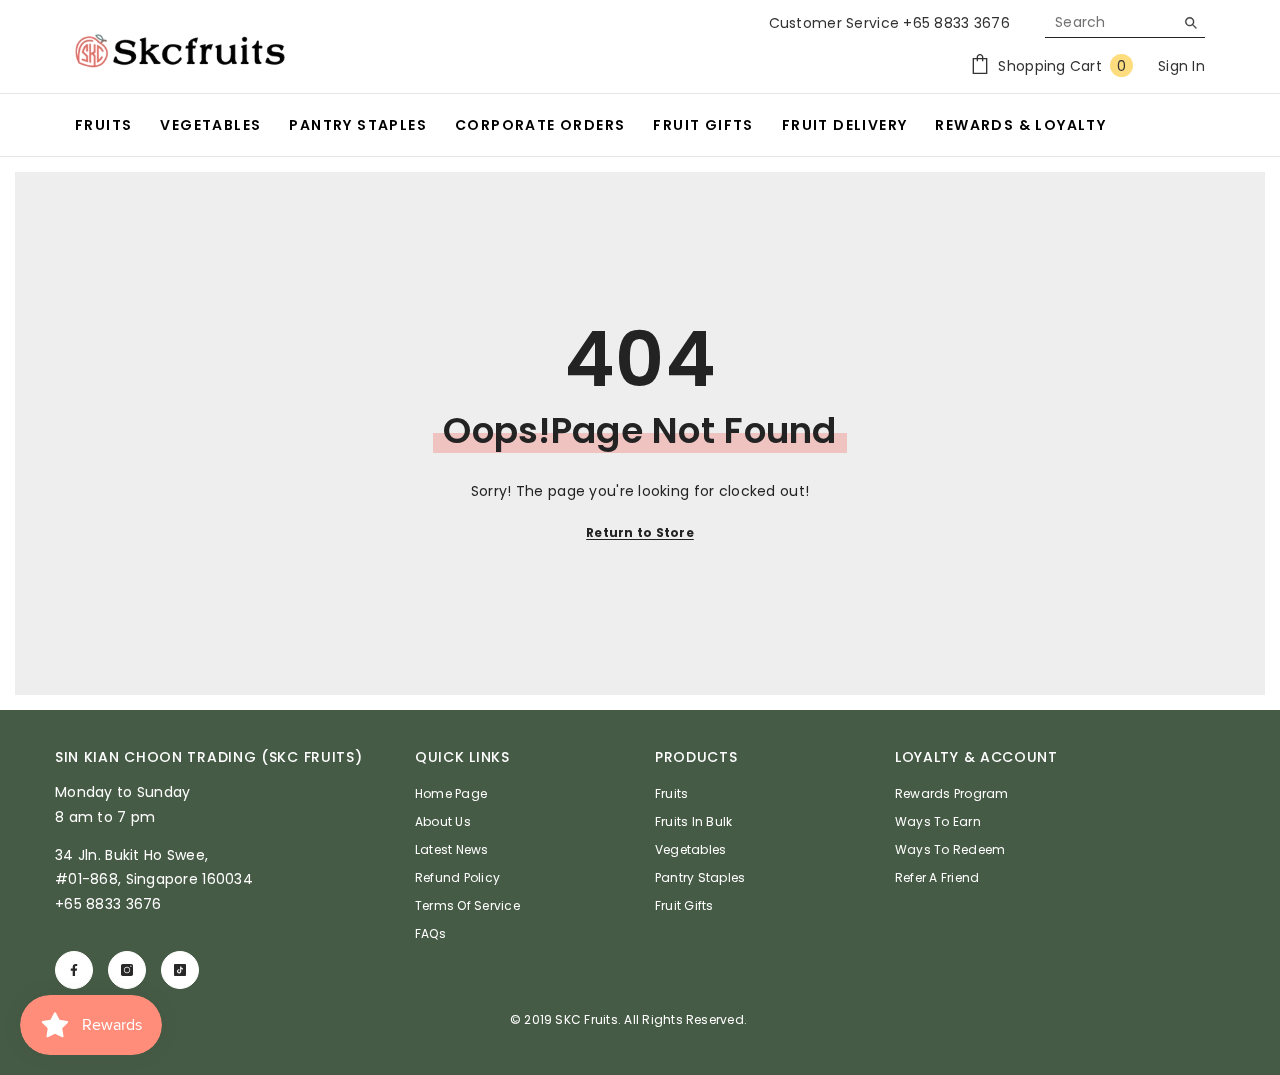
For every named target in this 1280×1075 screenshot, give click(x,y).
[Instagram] (127, 970)
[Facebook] (74, 970)
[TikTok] (180, 970)
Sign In (1181, 66)
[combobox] (1109, 22)
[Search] (1125, 22)
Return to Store (640, 532)
